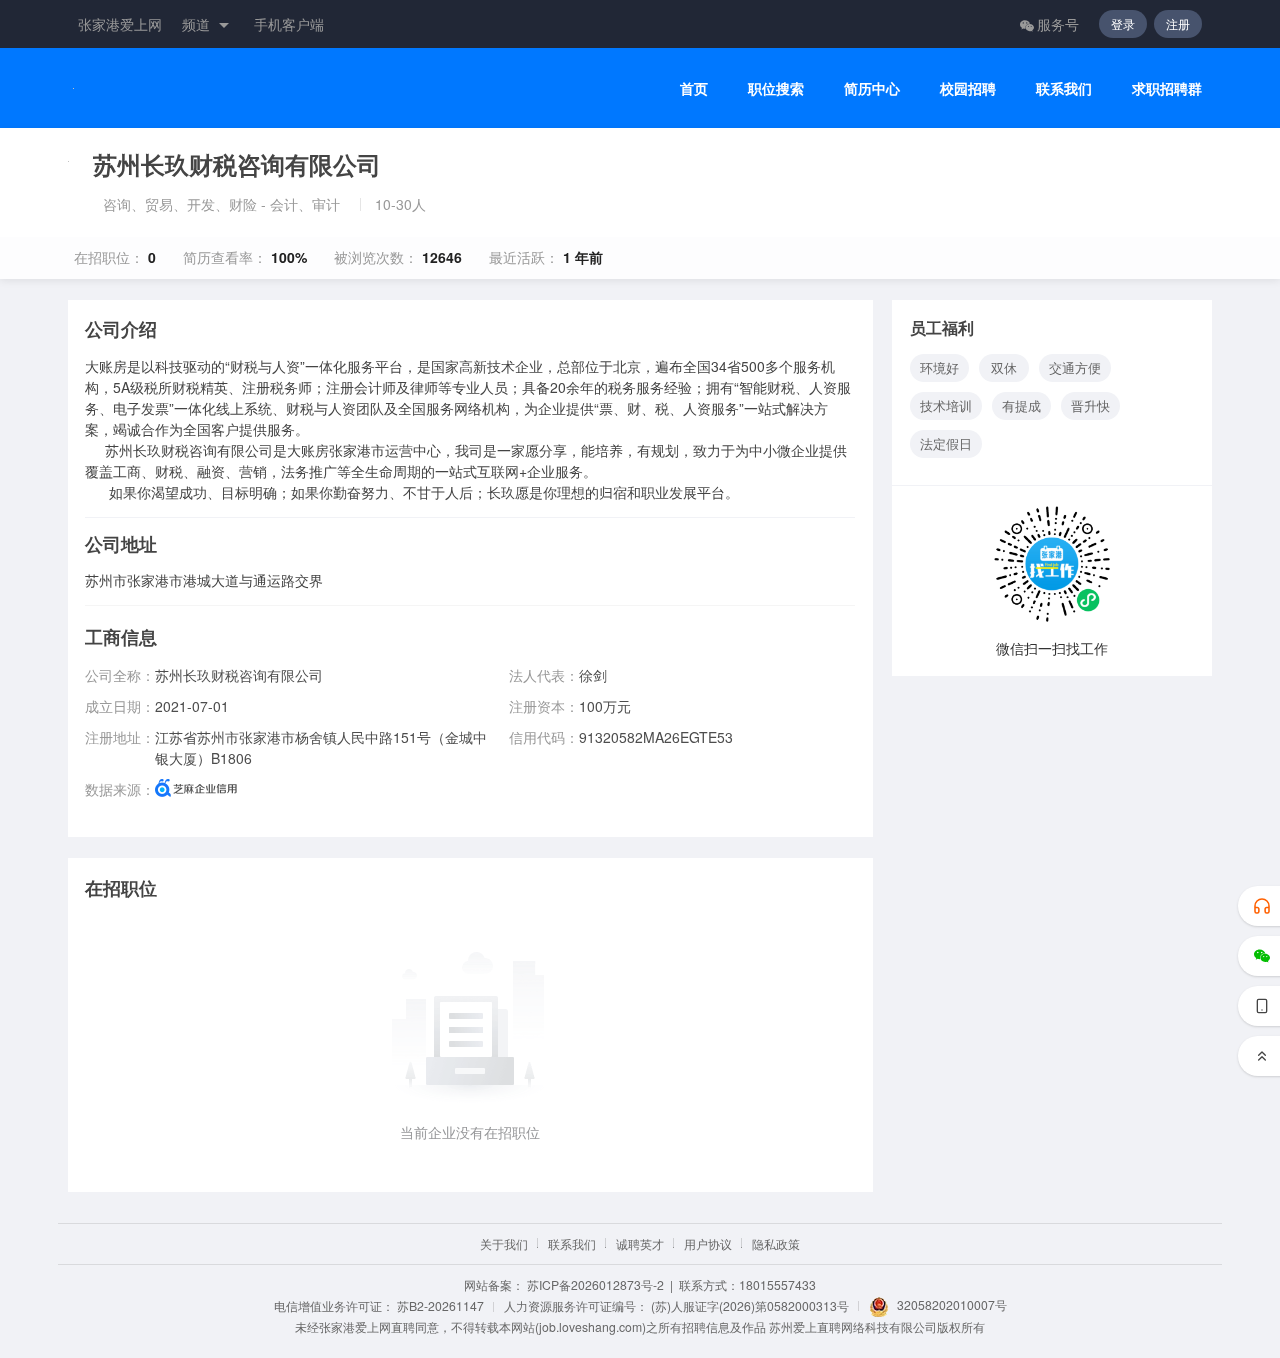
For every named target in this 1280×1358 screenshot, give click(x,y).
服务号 (1058, 24)
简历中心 (872, 88)
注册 (1178, 23)
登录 (1123, 23)
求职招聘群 (1167, 88)
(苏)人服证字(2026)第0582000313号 (750, 1305)
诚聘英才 (640, 1243)
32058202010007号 (952, 1304)
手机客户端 (289, 24)
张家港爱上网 (120, 24)
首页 (694, 88)
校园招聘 (968, 88)
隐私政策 (776, 1243)
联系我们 (1064, 88)
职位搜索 (776, 88)
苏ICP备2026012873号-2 (595, 1284)
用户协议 (708, 1243)
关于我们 (504, 1243)
